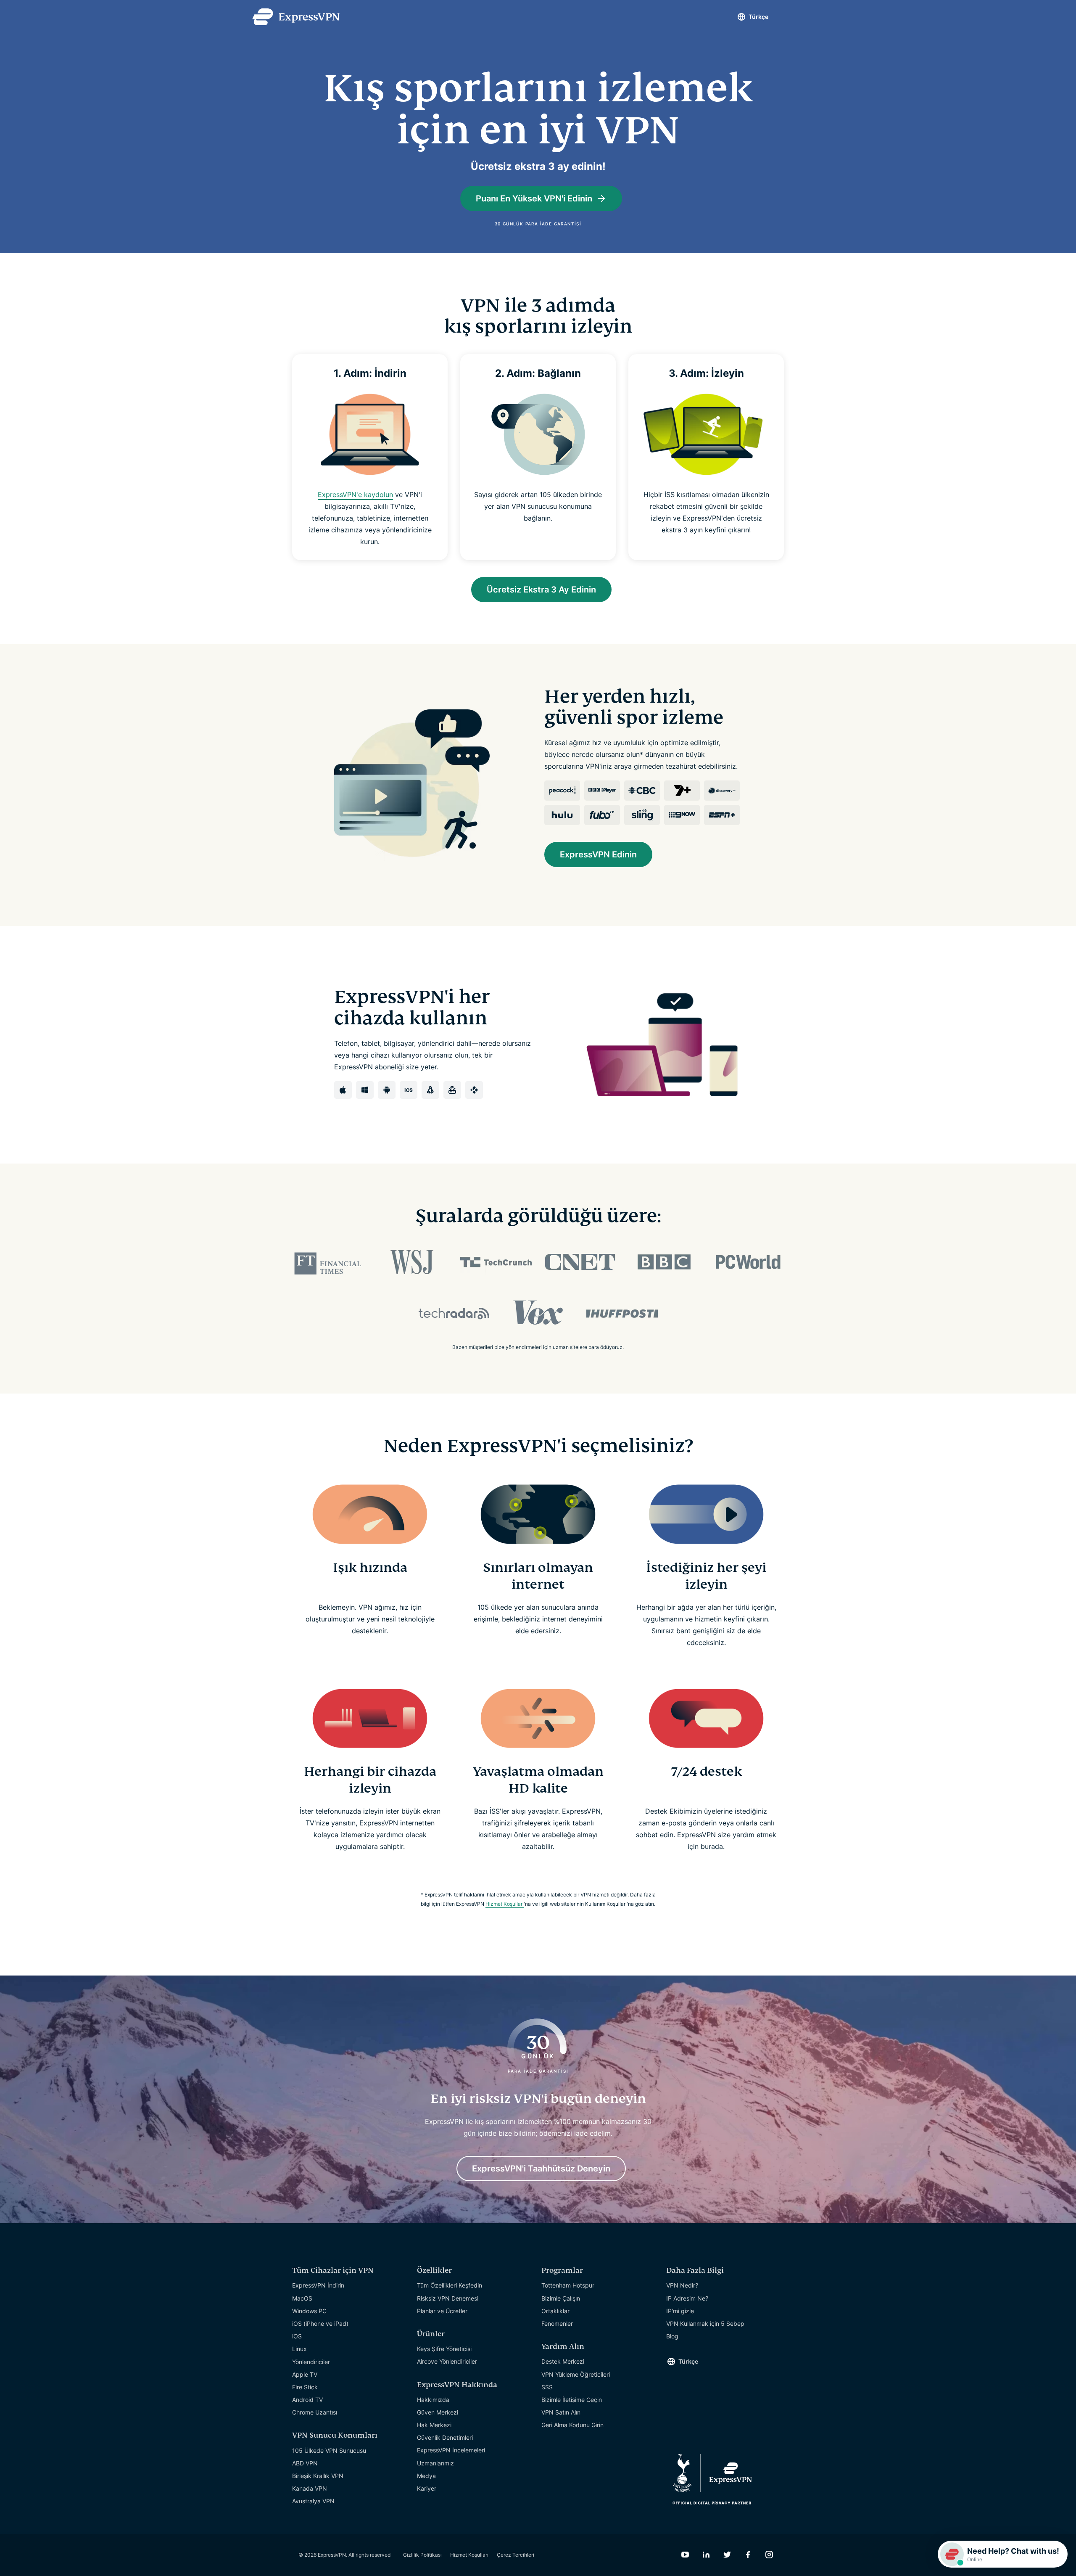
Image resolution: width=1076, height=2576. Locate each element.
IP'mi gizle (680, 2311)
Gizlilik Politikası (422, 2555)
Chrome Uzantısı (315, 2412)
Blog (672, 2336)
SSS (547, 2387)
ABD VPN (305, 2463)
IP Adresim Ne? (687, 2298)
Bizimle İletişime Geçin (572, 2400)
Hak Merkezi (434, 2425)
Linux (299, 2349)
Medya (426, 2476)
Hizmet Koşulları (505, 1904)
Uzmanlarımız (435, 2463)
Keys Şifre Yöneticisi (444, 2349)
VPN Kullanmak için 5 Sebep (705, 2323)
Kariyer (427, 2488)
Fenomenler (557, 2323)
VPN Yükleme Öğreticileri (576, 2374)
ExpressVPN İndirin (318, 2285)
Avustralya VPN (313, 2501)
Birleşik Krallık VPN (318, 2476)
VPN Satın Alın (561, 2412)
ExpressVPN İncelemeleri (451, 2450)
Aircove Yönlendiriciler (447, 2361)
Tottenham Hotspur (568, 2285)
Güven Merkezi (438, 2412)
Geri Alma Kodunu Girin (572, 2425)
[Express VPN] (296, 17)
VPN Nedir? (682, 2285)
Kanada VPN (310, 2488)
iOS (297, 2336)
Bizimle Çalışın (561, 2298)
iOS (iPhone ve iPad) (320, 2323)
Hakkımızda (433, 2400)
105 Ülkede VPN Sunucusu (329, 2450)
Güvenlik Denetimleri (445, 2437)
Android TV (307, 2400)
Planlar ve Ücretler (442, 2311)
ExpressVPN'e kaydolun (355, 495)
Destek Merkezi (563, 2361)
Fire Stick (305, 2387)
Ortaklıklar (555, 2311)
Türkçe (758, 17)
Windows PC (309, 2311)
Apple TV (305, 2374)
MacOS (302, 2298)
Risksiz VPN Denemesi (448, 2298)
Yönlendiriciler (311, 2362)
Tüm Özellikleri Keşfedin (450, 2285)
